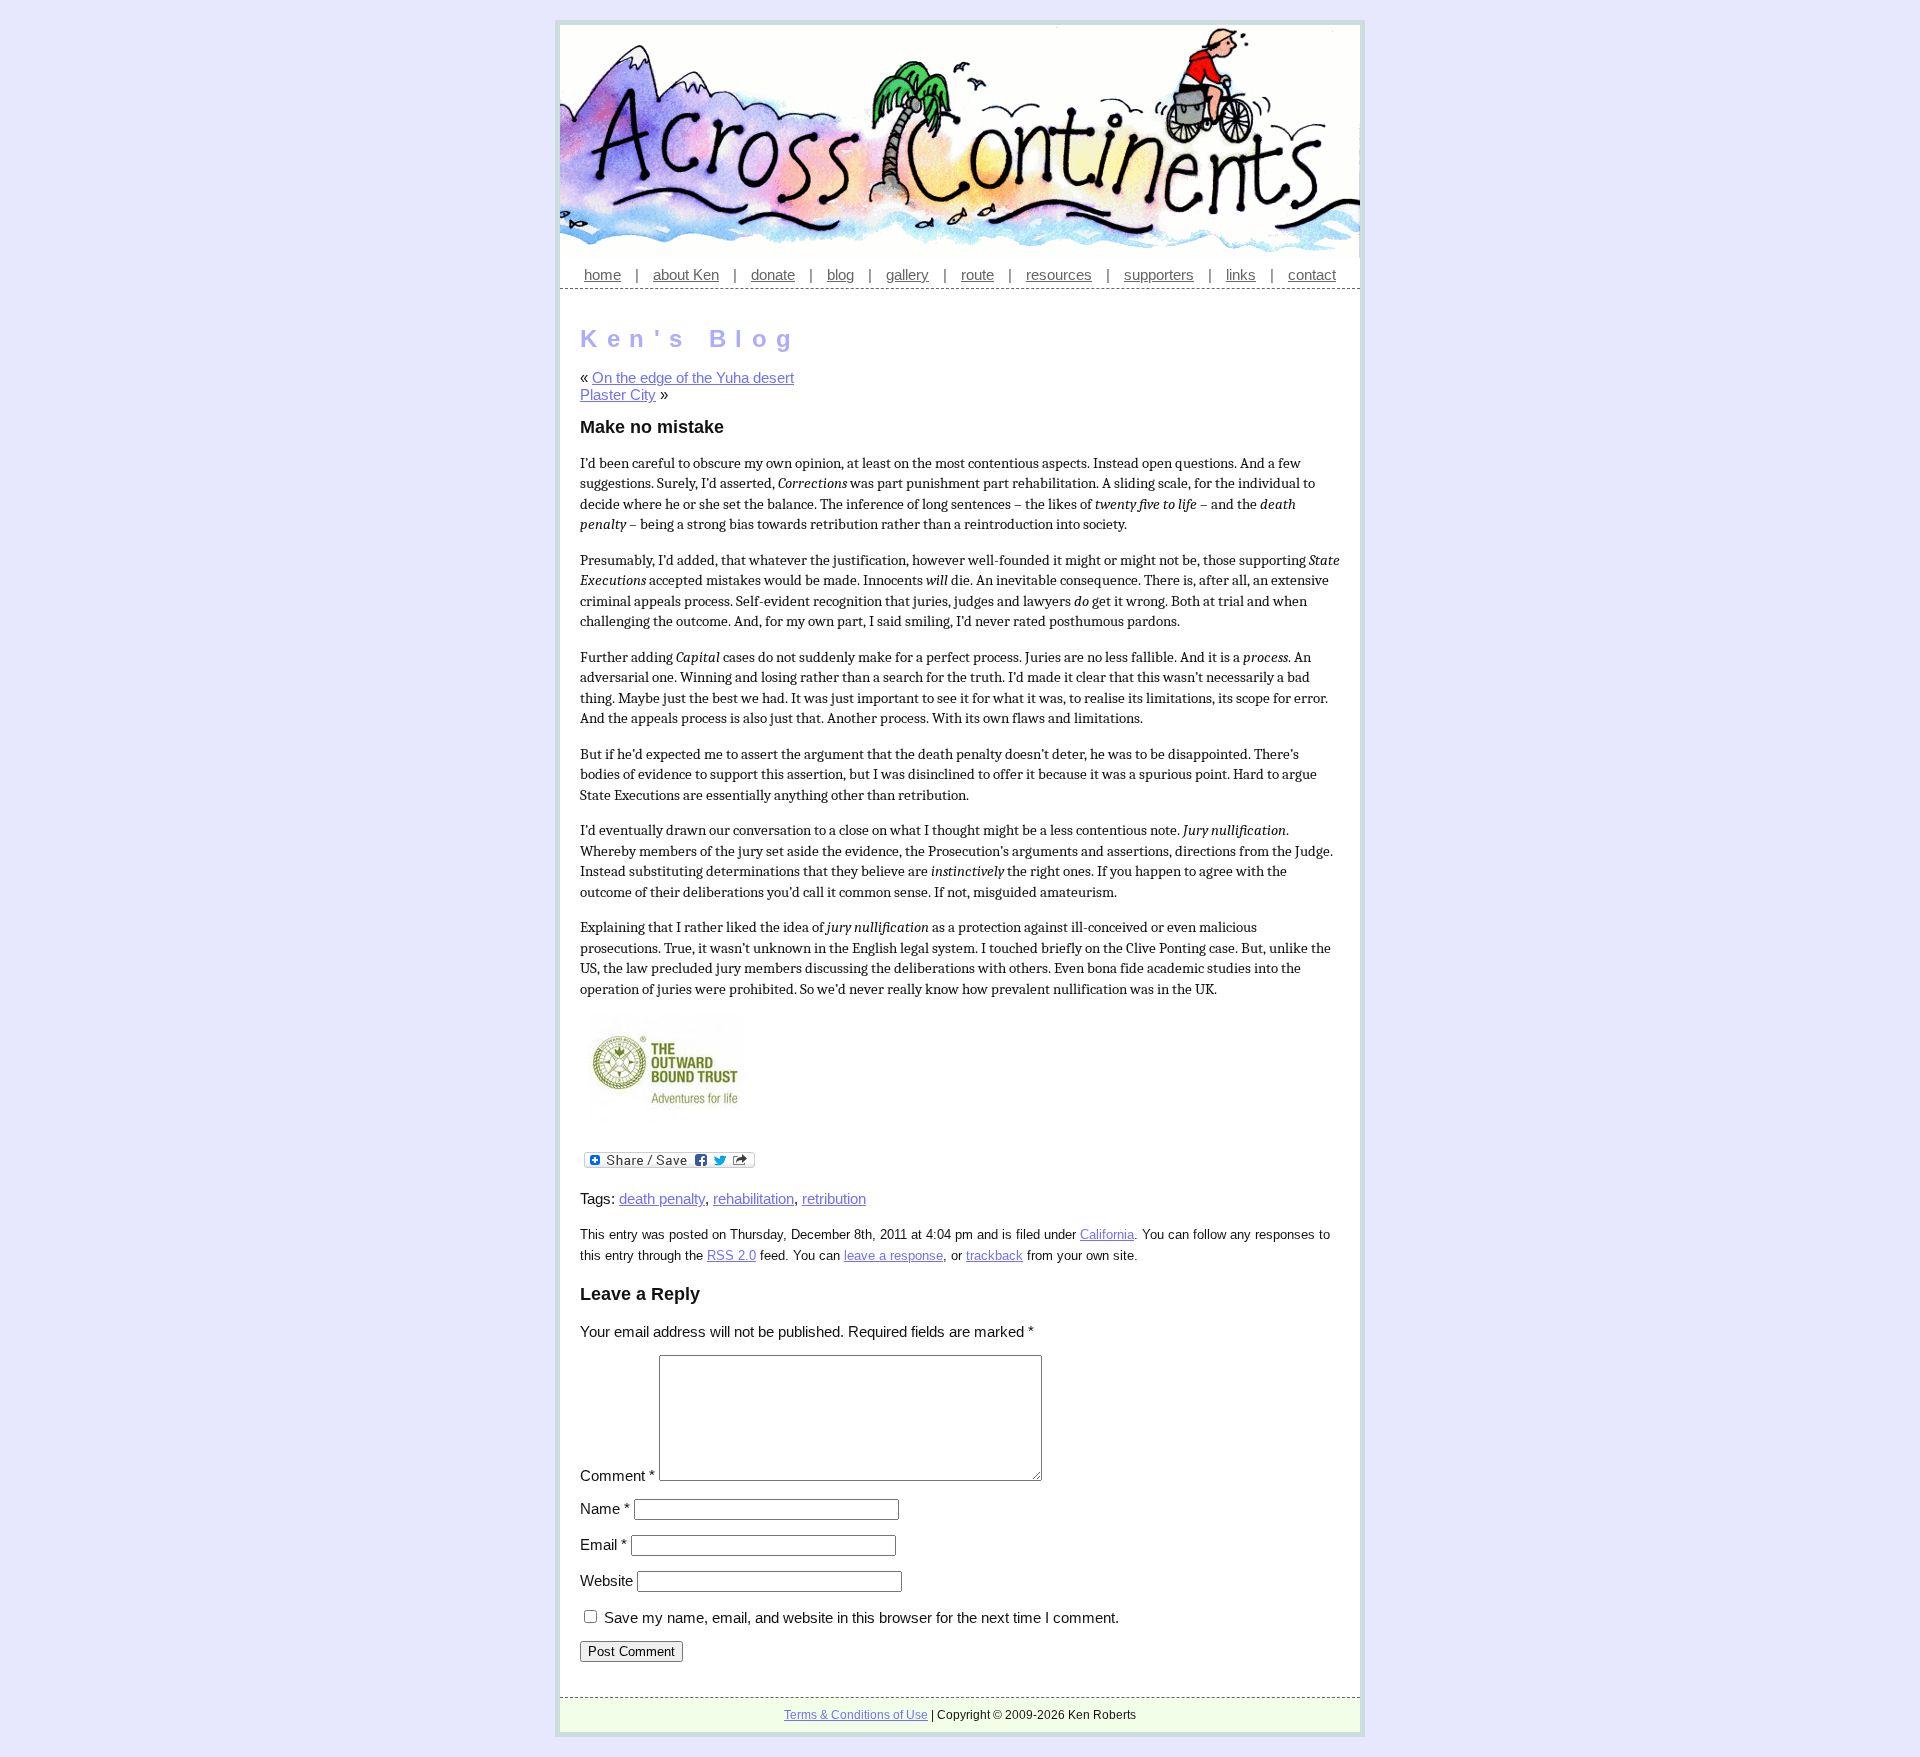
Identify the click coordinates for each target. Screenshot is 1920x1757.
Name (605, 1508)
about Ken (686, 274)
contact (1312, 274)
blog (840, 274)
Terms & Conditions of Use (856, 1715)
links (1241, 274)
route (977, 274)
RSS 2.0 (731, 1256)
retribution (834, 1198)
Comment (617, 1475)
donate (773, 274)
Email (603, 1544)
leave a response (893, 1256)
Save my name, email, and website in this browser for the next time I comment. (861, 1617)
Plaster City (618, 394)
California (1107, 1235)
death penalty (662, 1198)
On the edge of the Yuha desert (693, 377)
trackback (994, 1256)
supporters (1159, 274)
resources (1059, 274)
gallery (907, 274)
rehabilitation (753, 1198)
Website (606, 1580)
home (602, 274)
